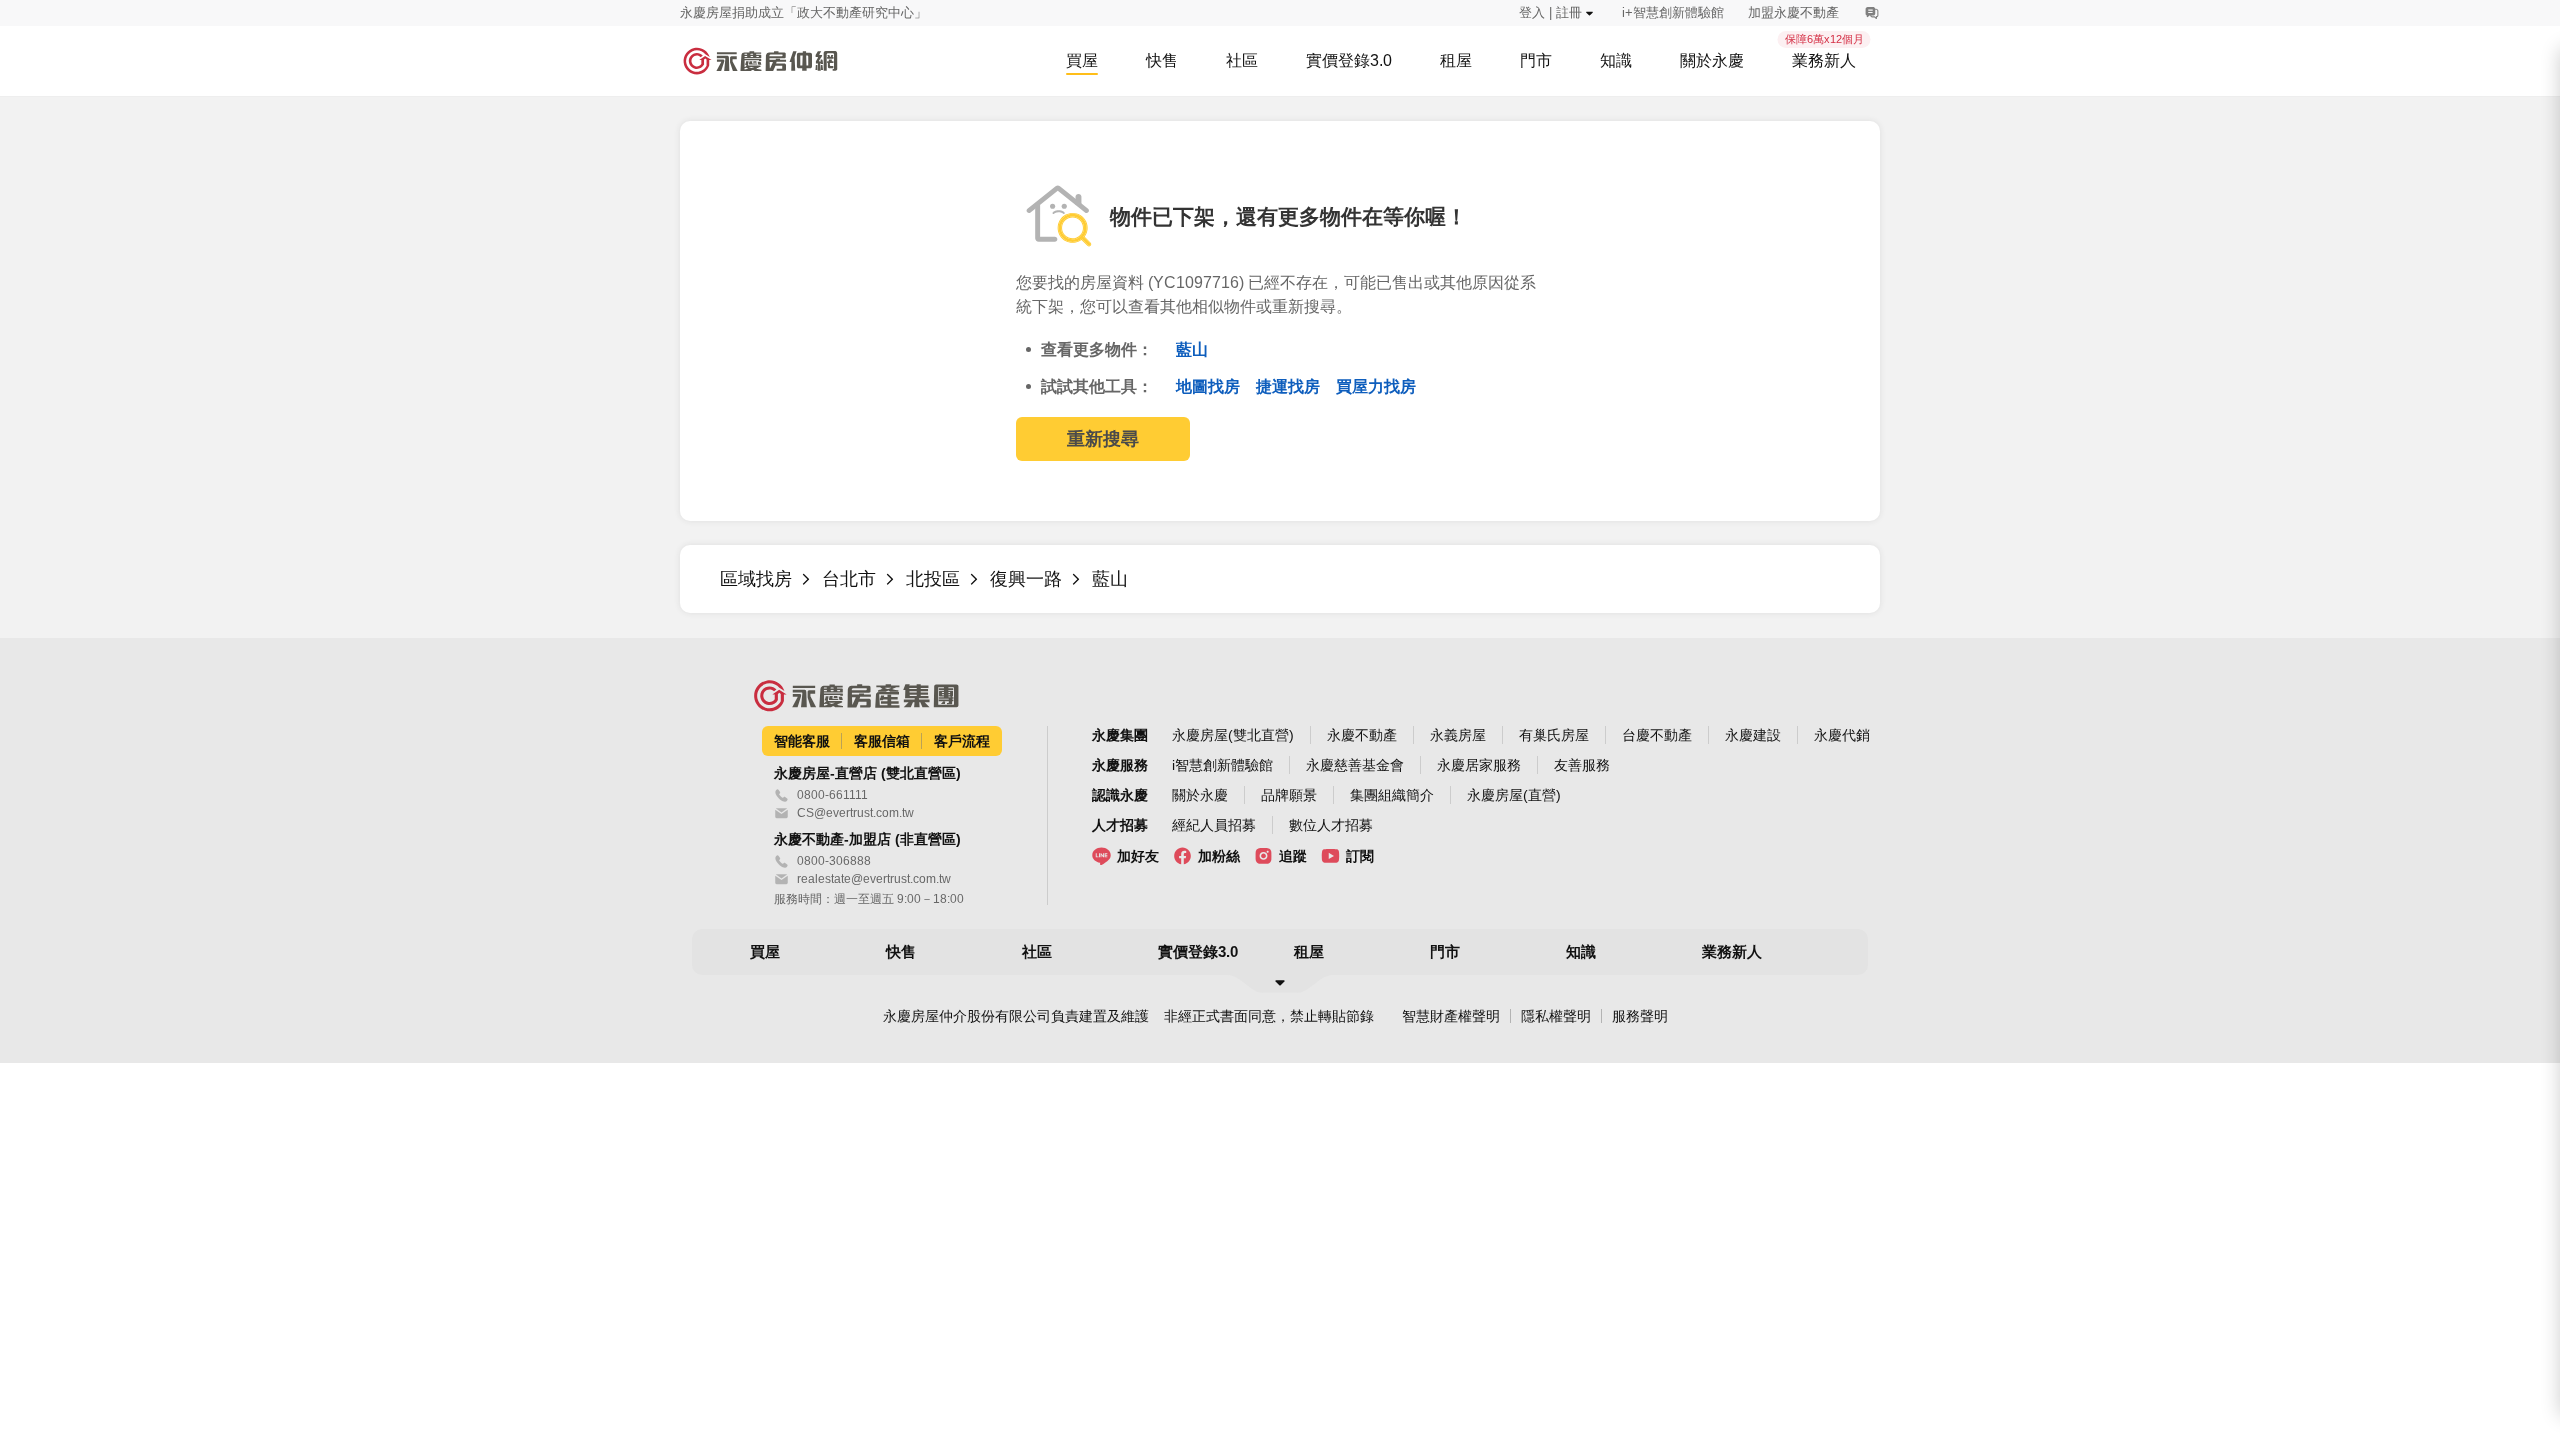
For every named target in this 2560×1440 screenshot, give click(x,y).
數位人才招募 (1331, 825)
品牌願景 (1289, 795)
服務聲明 (1640, 1016)
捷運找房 (1290, 386)
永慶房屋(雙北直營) (1233, 735)
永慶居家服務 (1479, 765)
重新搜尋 (1103, 439)
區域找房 (756, 579)
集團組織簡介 (1392, 795)
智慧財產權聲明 (1451, 1016)
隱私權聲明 (1556, 1016)
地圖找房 (1210, 386)
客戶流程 (962, 741)
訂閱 (1360, 856)
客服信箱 (882, 741)
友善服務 (1582, 765)
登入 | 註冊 (1550, 12)
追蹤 (1293, 856)
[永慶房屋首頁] (760, 61)
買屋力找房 (1376, 386)
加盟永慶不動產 (1793, 12)
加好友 (1138, 856)
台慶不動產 (1657, 735)
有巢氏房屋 (1554, 735)
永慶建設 (1753, 735)
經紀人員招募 (1214, 825)
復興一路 (1026, 579)
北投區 (933, 579)
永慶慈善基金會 (1355, 765)
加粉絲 (1219, 856)
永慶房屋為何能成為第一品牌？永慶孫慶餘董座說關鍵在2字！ (859, 13)
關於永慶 (1200, 795)
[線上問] (1871, 13)
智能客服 (802, 741)
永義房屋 (1458, 735)
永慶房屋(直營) (1514, 795)
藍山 (1192, 349)
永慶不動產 (1362, 735)
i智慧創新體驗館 (1222, 765)
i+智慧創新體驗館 (1673, 12)
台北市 (849, 579)
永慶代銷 (1842, 735)
